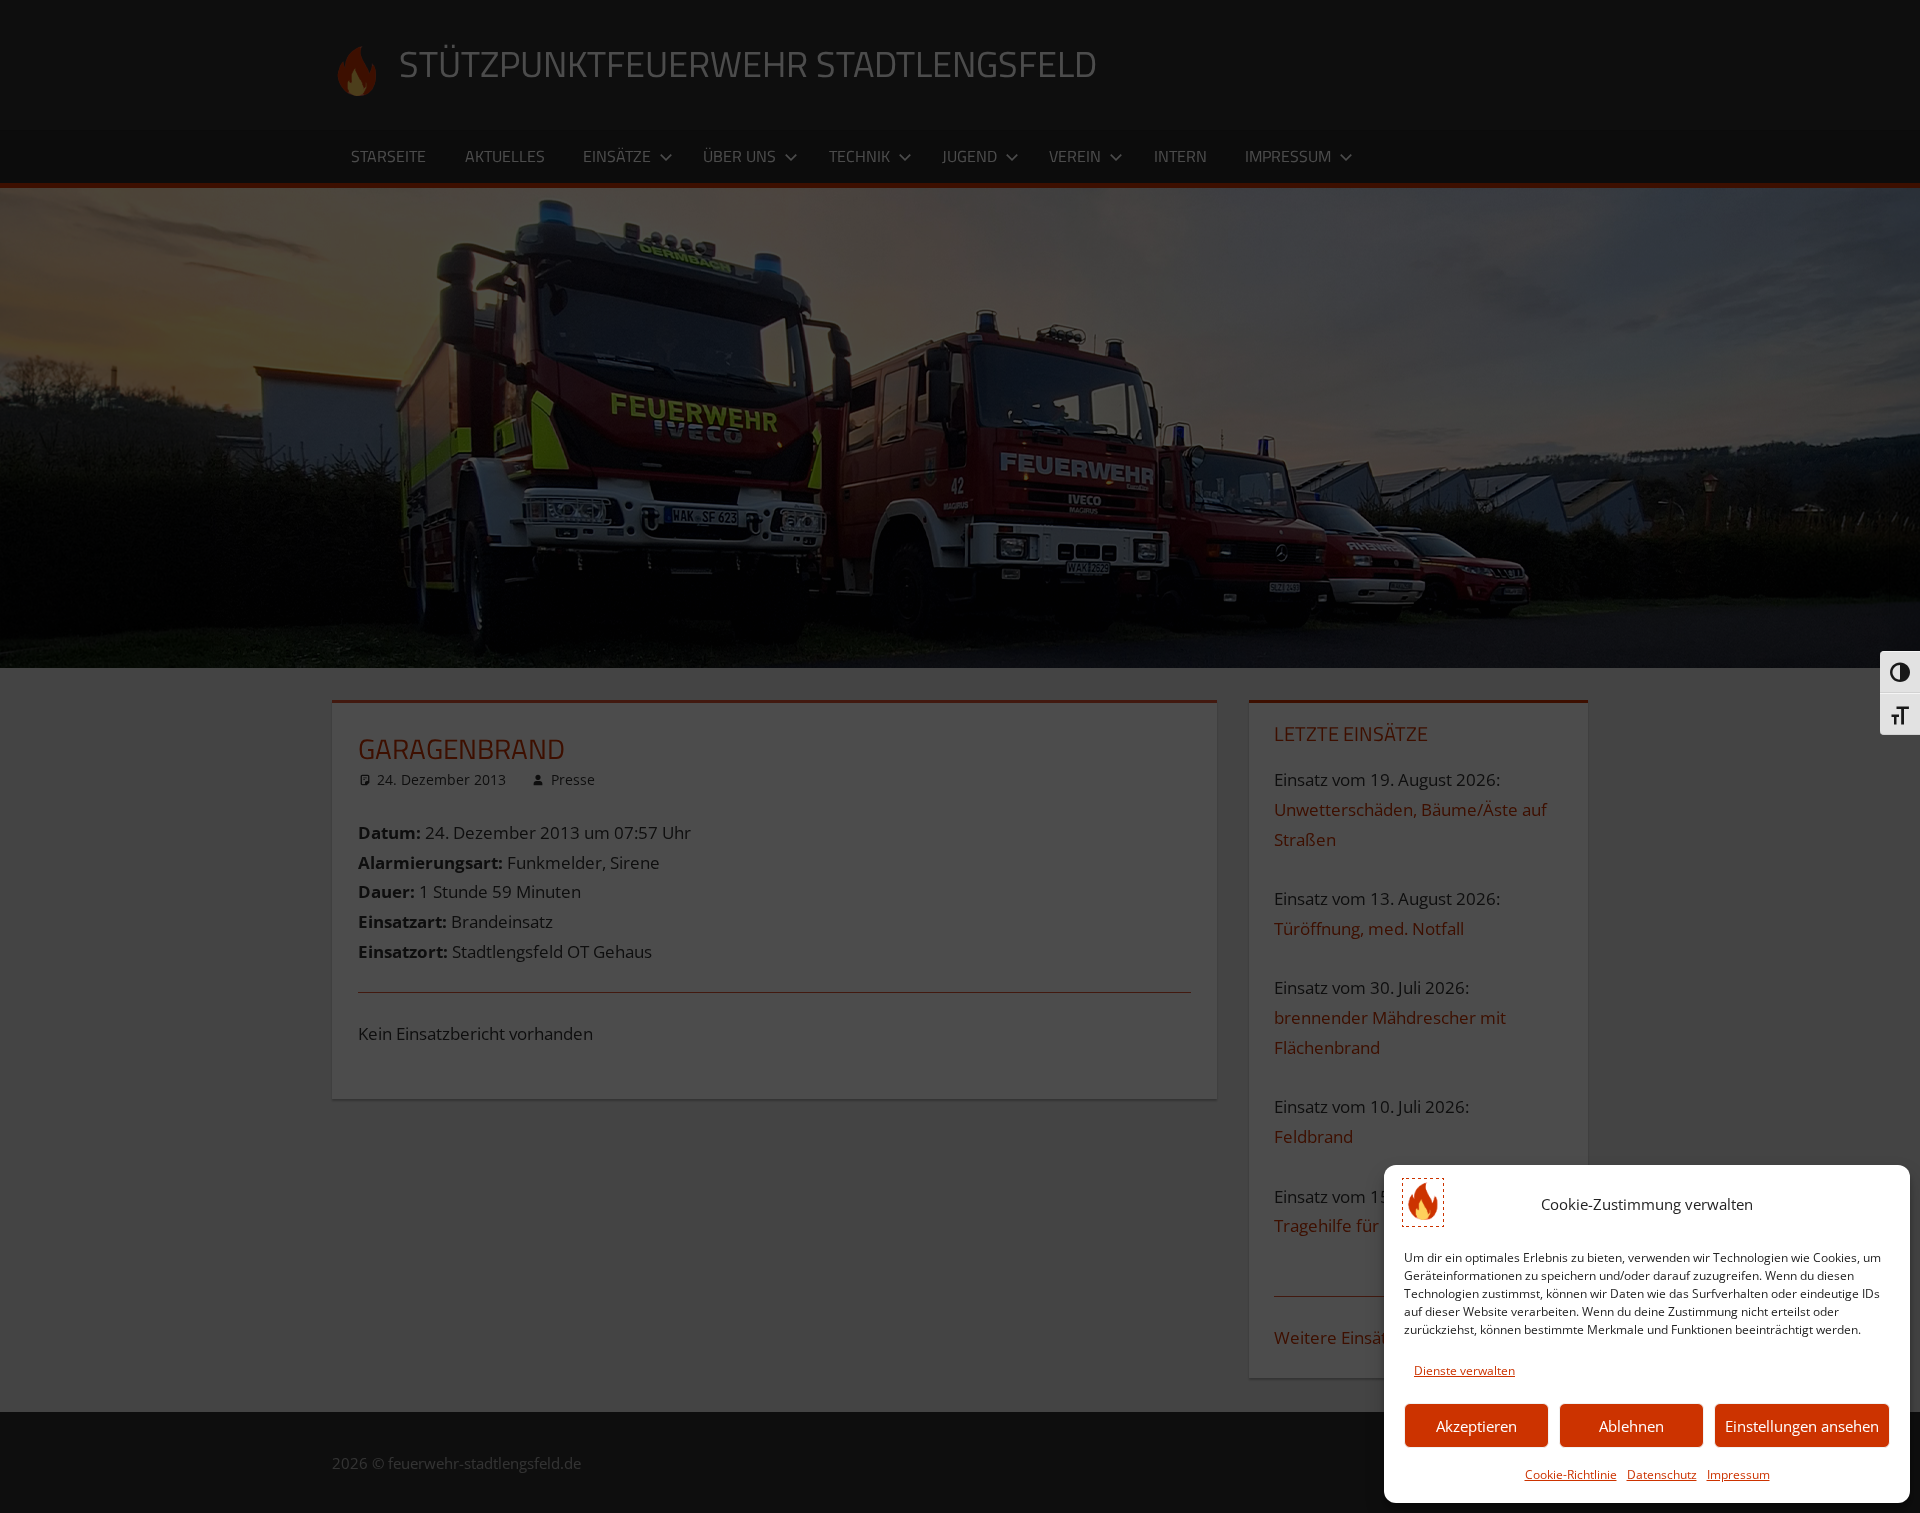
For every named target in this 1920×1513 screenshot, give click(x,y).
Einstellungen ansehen (1802, 1426)
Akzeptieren (1476, 1426)
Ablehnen (1631, 1426)
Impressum (1738, 1474)
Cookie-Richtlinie (1571, 1474)
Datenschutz (1662, 1474)
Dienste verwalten (1464, 1370)
